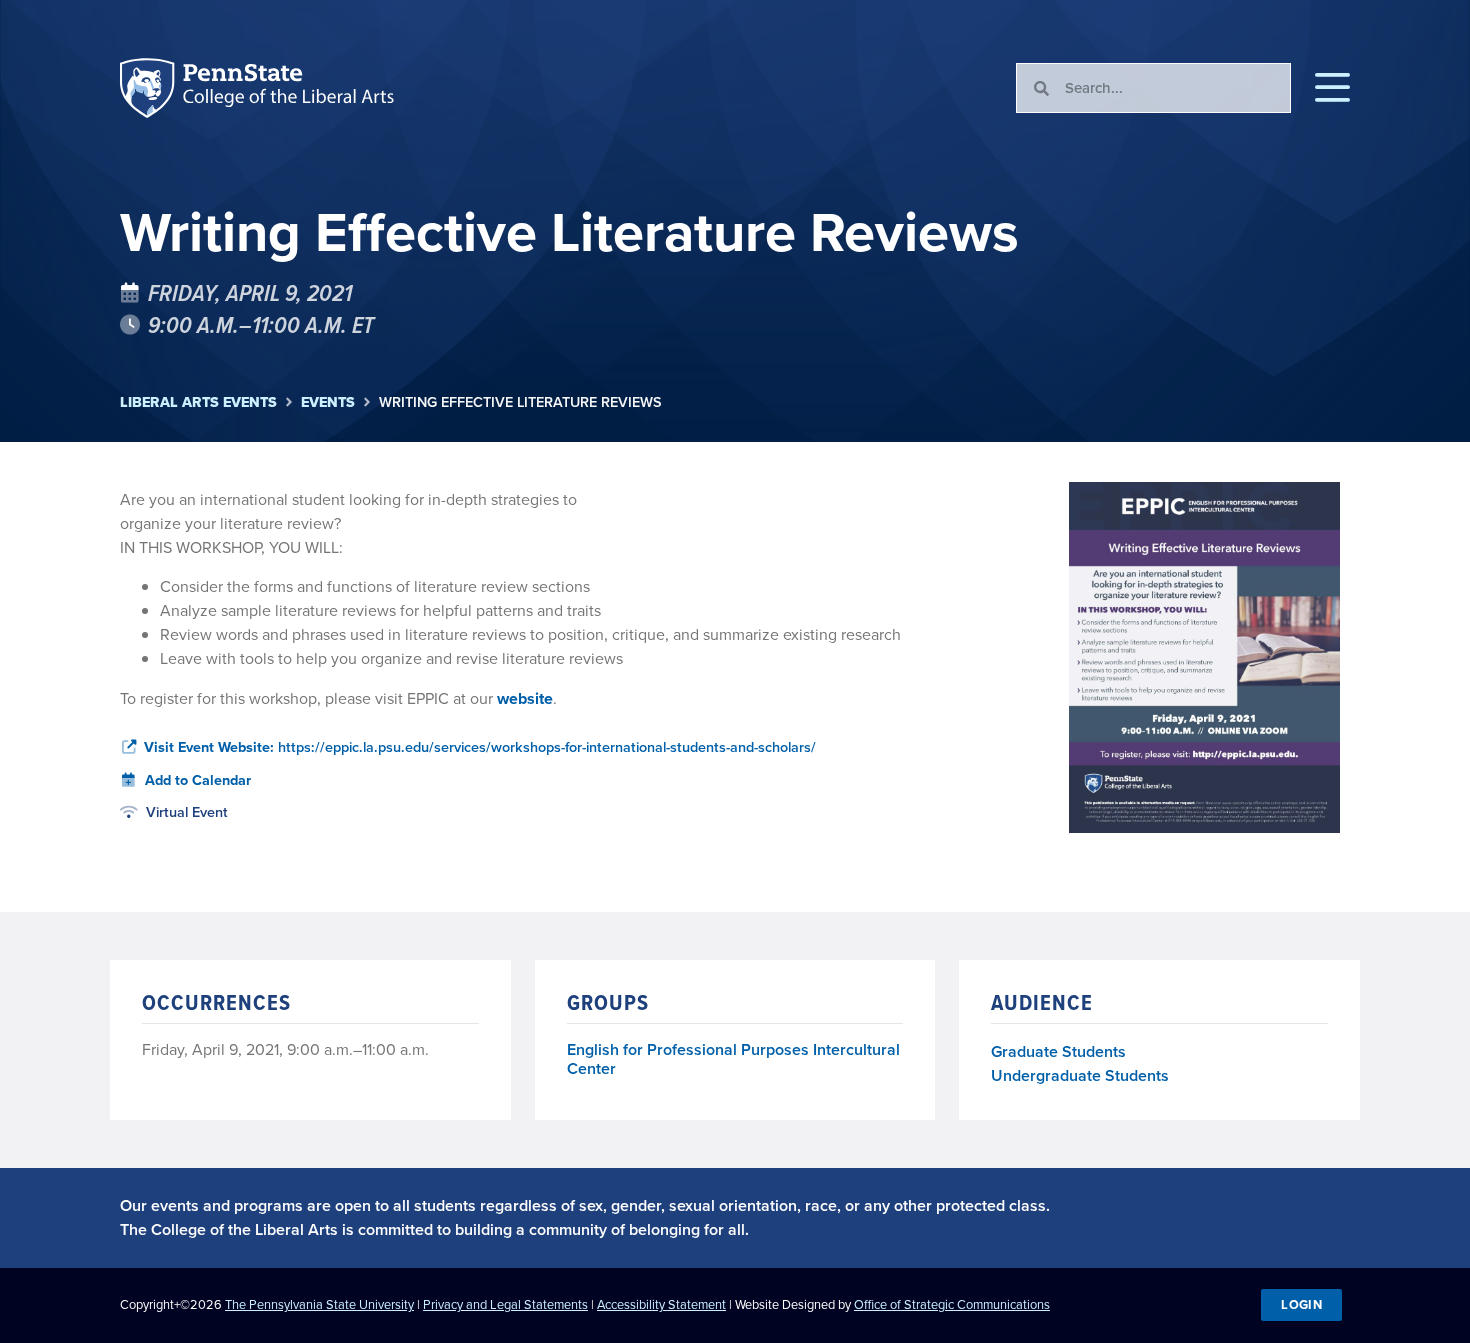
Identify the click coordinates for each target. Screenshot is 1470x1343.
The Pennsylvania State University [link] (319, 1304)
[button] (1332, 88)
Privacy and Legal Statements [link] (505, 1304)
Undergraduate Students (1080, 1075)
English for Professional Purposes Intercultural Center (733, 1060)
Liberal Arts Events (198, 402)
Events (328, 402)
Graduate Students (1058, 1051)
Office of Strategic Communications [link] (952, 1304)
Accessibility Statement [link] (661, 1304)
